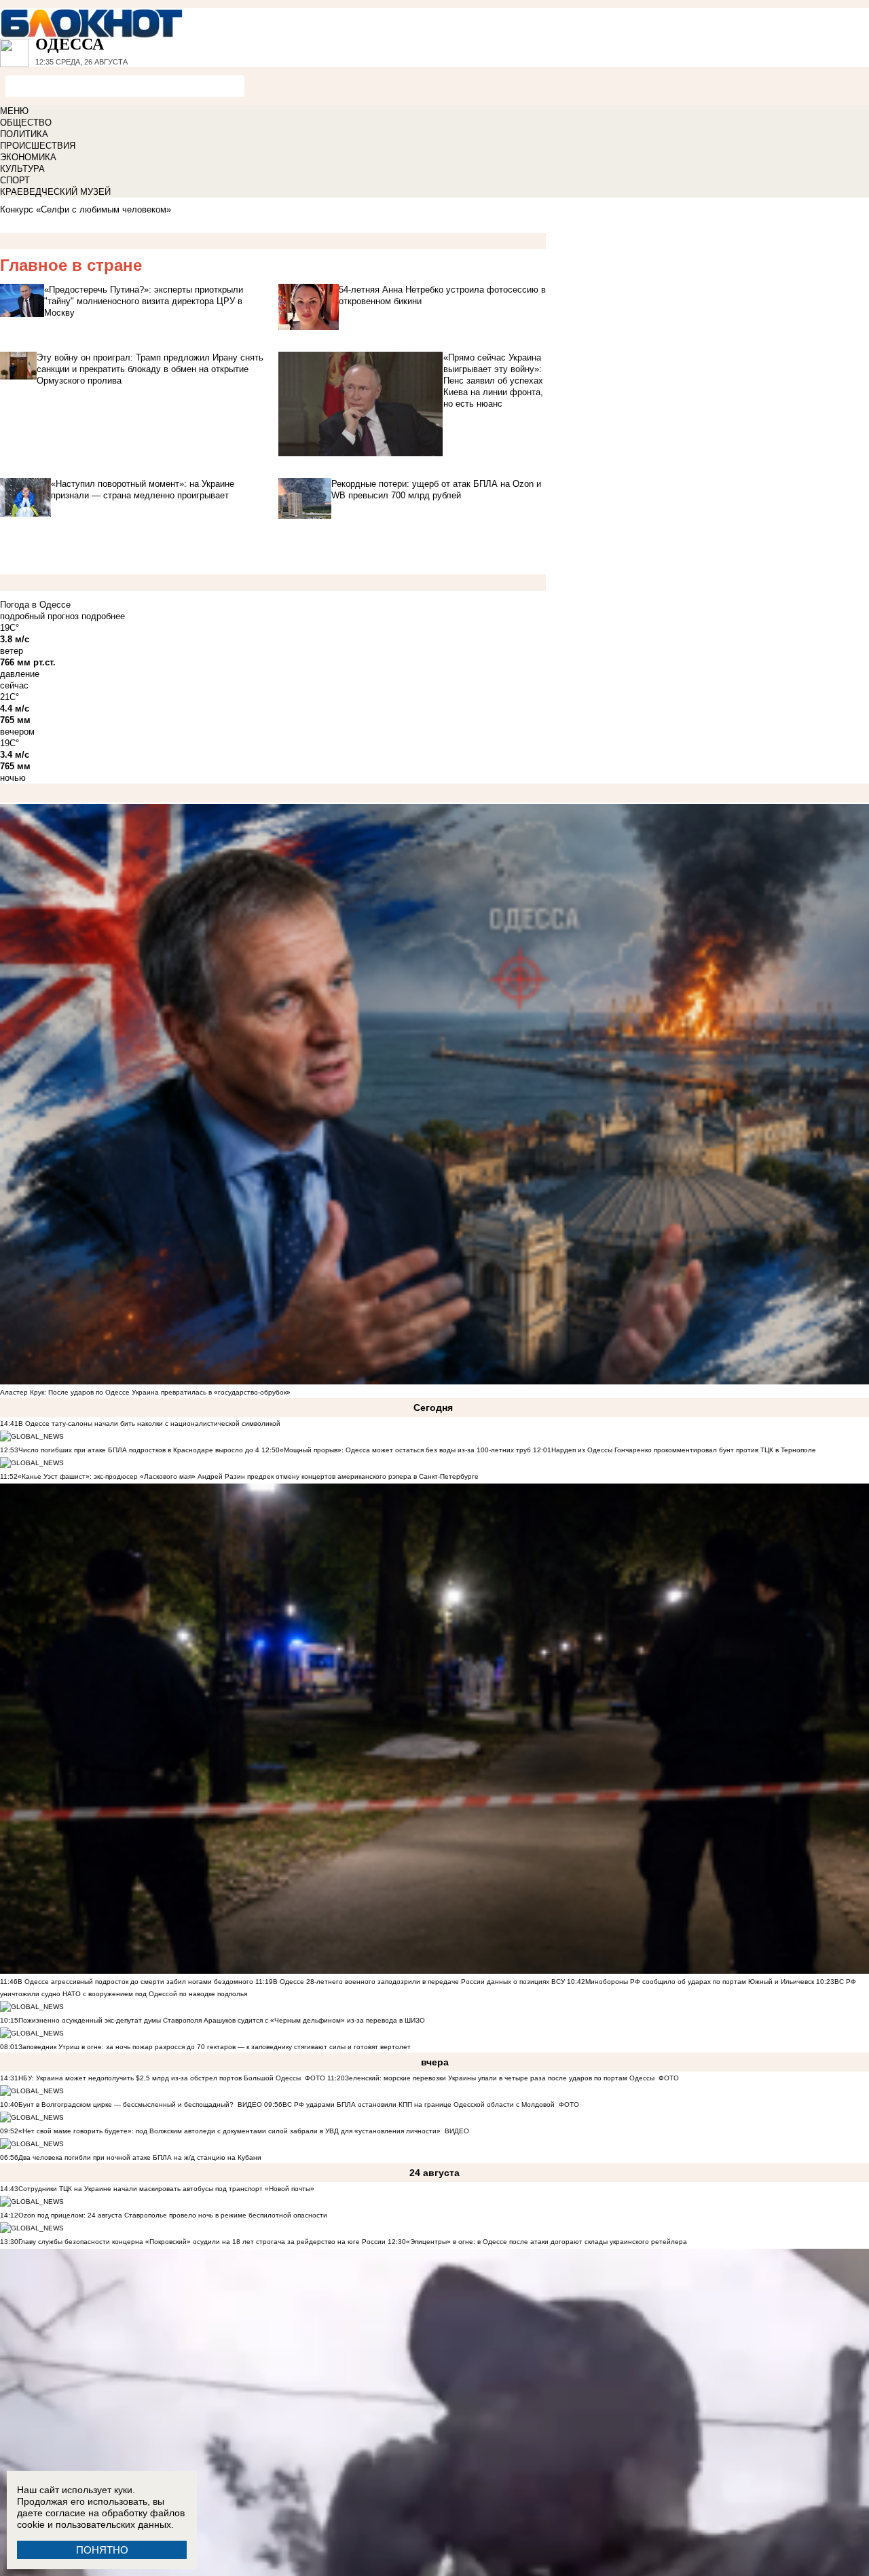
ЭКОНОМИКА (28, 157)
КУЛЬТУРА (22, 169)
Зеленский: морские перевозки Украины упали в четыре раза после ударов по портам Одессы (500, 2078)
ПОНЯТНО (102, 2550)
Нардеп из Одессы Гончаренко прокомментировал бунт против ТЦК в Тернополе (684, 1450)
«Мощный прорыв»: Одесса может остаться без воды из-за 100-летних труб (405, 1450)
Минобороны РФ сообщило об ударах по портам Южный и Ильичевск (700, 1982)
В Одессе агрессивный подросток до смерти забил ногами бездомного (135, 1982)
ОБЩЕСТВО (26, 123)
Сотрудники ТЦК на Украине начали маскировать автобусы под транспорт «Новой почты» (166, 2189)
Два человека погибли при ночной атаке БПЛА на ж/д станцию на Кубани (140, 2157)
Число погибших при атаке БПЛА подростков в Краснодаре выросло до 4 (139, 1450)
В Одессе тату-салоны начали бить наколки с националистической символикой (149, 1423)
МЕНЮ (14, 111)
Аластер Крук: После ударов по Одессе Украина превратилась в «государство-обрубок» (145, 1392)
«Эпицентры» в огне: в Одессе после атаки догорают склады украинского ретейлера (547, 2242)
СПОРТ (15, 180)
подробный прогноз (39, 616)
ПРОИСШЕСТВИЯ (38, 146)
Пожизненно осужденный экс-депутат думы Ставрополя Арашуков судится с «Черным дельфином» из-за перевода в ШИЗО (222, 2020)
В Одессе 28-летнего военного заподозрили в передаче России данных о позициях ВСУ (419, 1982)
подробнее (103, 616)
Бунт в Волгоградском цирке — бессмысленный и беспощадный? (126, 2104)
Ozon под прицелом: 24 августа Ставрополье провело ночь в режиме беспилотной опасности (173, 2215)
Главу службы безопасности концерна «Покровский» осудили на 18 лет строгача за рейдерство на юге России (203, 2242)
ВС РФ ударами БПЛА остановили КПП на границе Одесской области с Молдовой (419, 2104)
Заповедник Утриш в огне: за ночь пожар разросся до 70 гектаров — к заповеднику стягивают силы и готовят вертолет (215, 2047)
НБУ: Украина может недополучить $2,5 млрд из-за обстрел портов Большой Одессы (160, 2078)
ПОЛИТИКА (24, 134)
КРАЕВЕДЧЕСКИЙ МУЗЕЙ (55, 192)
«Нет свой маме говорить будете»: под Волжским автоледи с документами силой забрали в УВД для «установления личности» (229, 2131)
